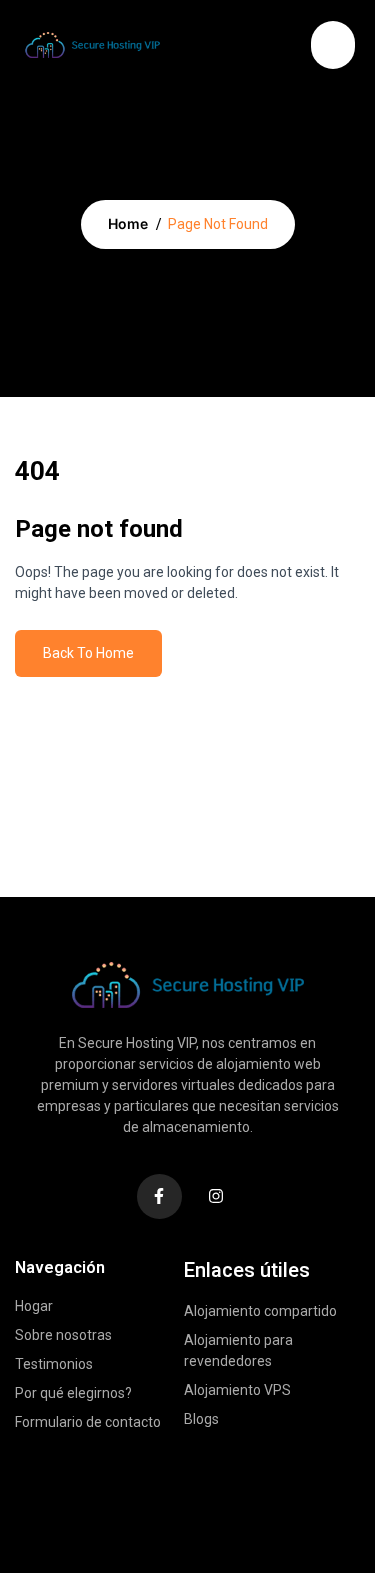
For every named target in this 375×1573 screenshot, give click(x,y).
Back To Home (88, 653)
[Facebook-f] (159, 1196)
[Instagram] (216, 1196)
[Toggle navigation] (286, 42)
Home (128, 223)
